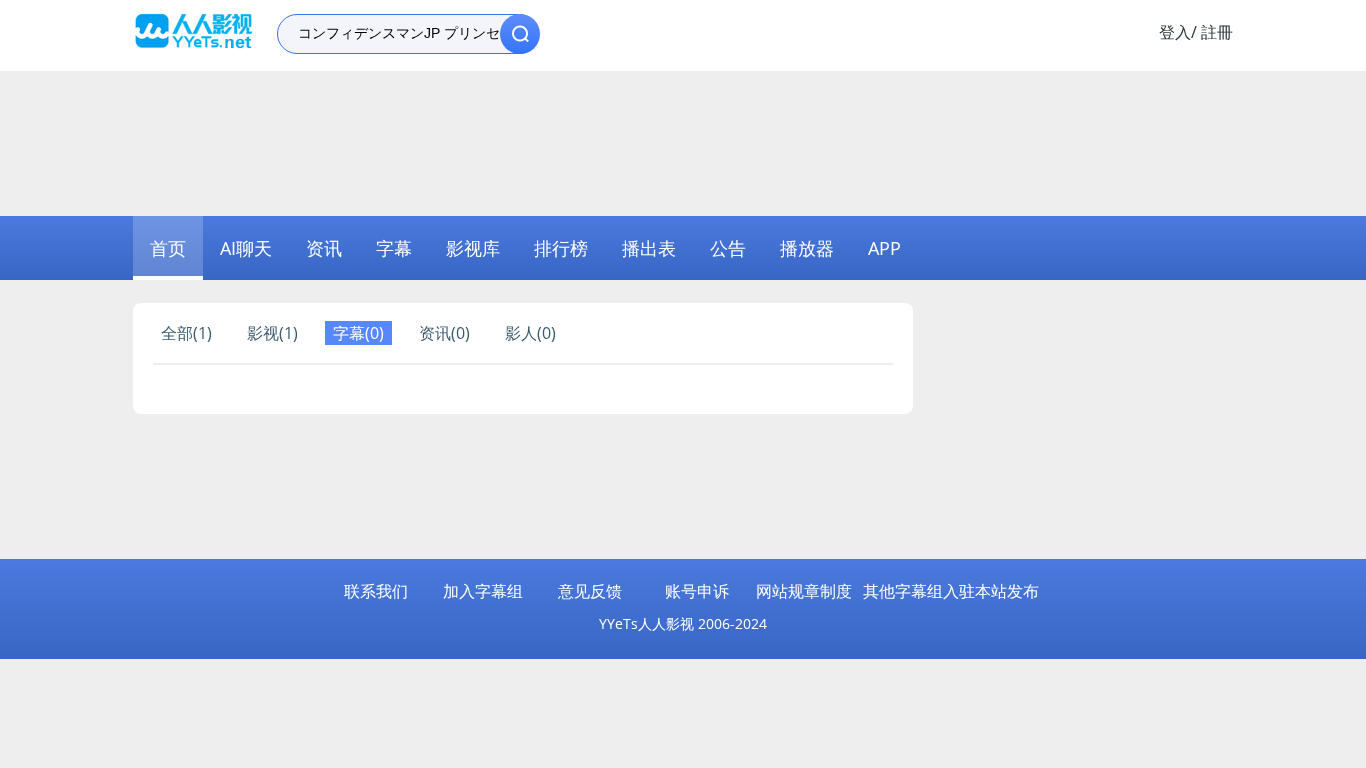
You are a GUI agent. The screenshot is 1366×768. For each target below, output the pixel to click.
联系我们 (376, 591)
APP (884, 248)
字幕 (394, 248)
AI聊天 (246, 248)
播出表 (649, 248)
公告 (728, 248)
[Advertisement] (683, 141)
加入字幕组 (483, 591)
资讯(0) (444, 333)
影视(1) (272, 333)
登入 (1175, 32)
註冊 (1217, 32)
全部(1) (186, 333)
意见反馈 (590, 591)
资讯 (324, 248)
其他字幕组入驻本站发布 (951, 591)
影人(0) (530, 333)
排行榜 (561, 248)
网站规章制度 (804, 591)
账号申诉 (697, 591)
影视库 (473, 248)
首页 (168, 248)
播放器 (807, 248)
